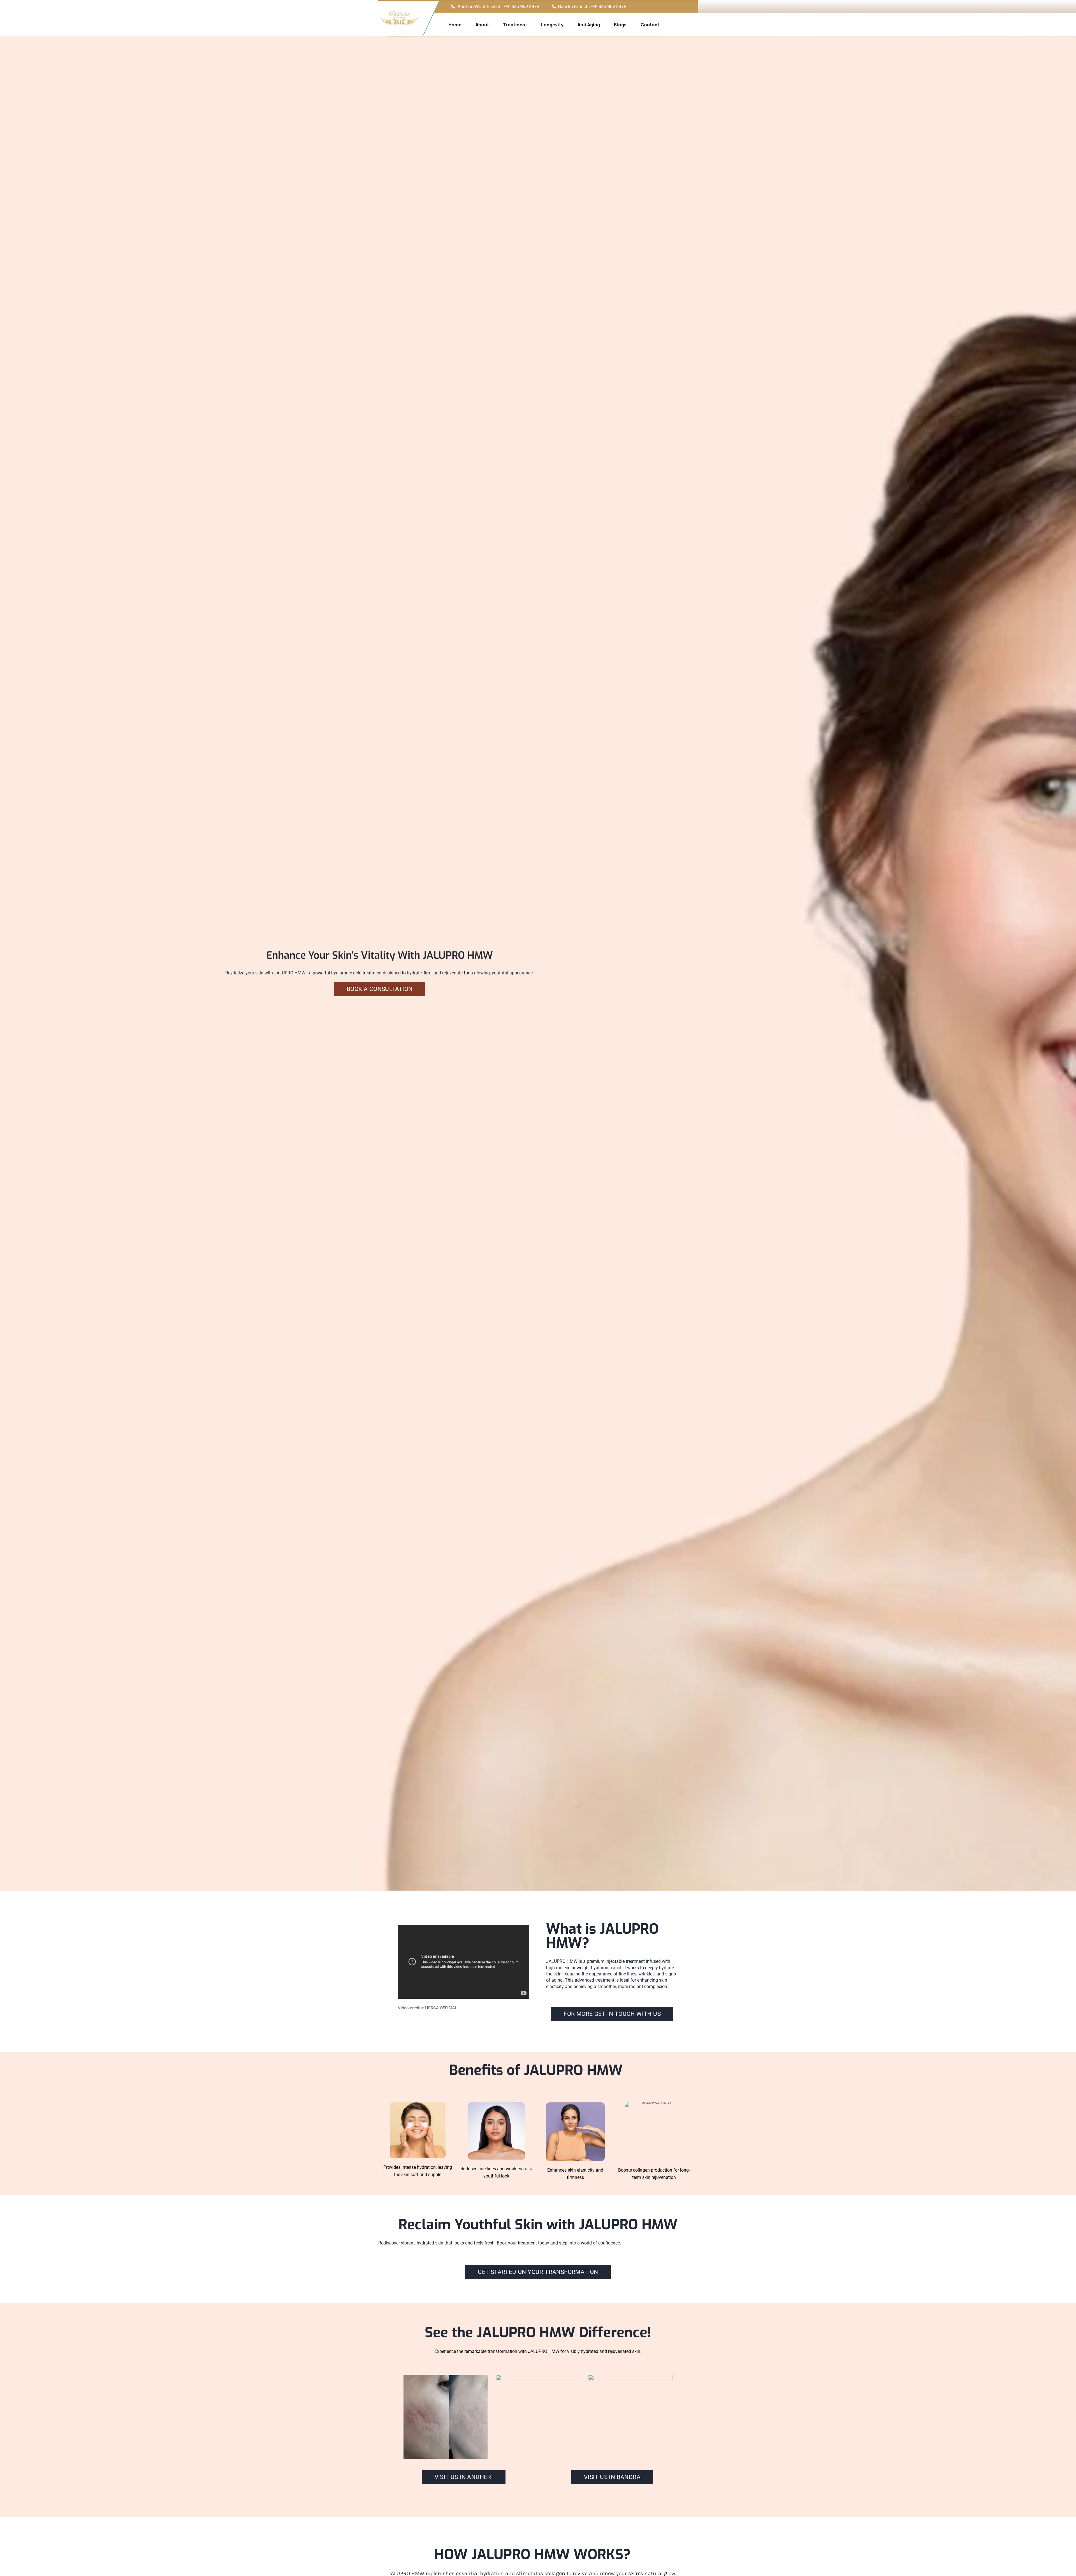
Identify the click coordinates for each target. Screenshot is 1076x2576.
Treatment (515, 25)
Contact (650, 25)
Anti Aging (589, 25)
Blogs (620, 25)
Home (455, 25)
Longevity (552, 25)
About (482, 25)
